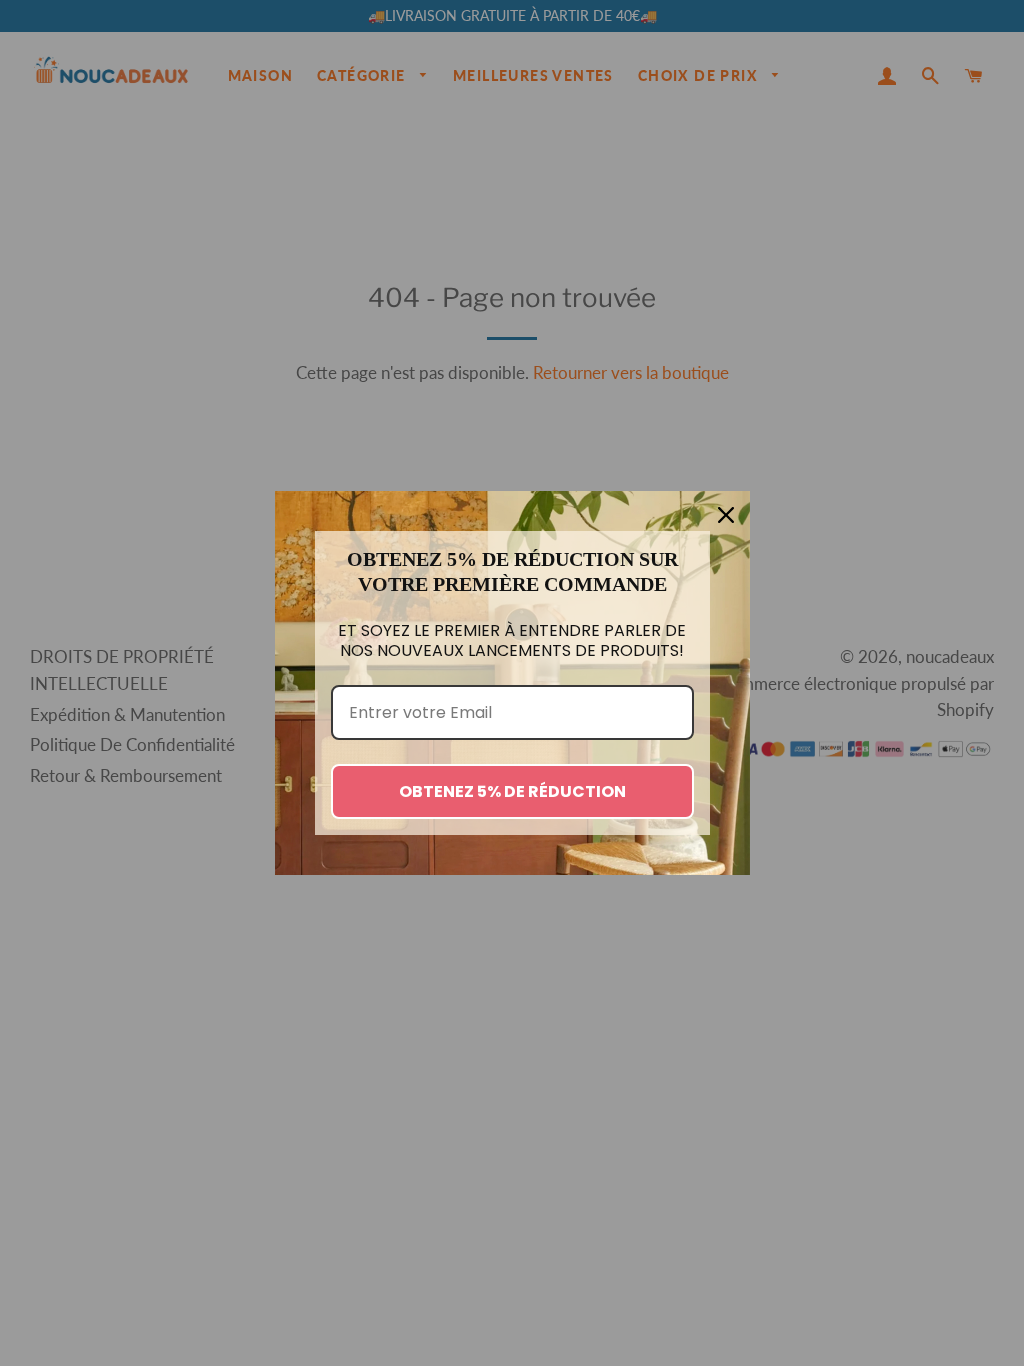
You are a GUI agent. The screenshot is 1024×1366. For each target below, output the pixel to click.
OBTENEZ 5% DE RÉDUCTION (512, 791)
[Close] (726, 515)
